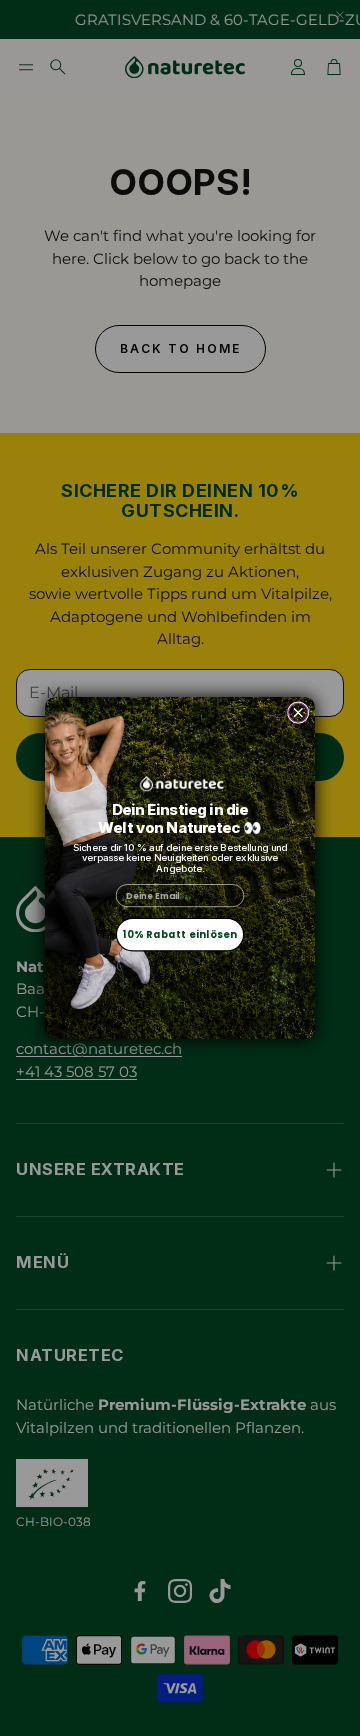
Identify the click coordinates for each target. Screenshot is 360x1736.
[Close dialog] (298, 712)
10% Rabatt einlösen (180, 935)
